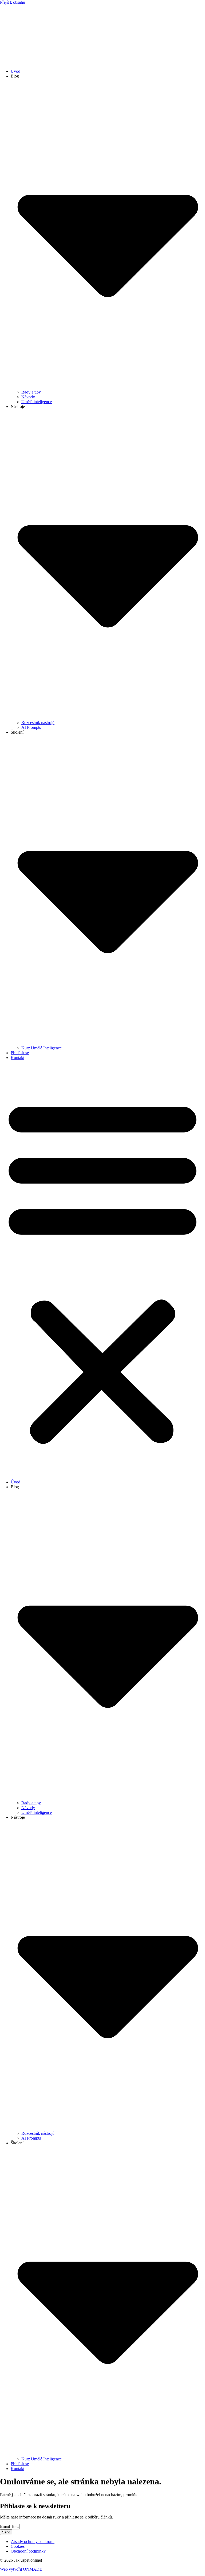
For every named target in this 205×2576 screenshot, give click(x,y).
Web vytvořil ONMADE (21, 2569)
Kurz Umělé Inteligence (42, 1048)
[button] (102, 1270)
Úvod (15, 71)
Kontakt (17, 1058)
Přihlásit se (20, 1053)
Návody (28, 397)
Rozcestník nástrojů (38, 723)
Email (5, 2526)
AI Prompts (31, 727)
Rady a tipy (31, 392)
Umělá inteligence (37, 402)
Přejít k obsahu (13, 2)
